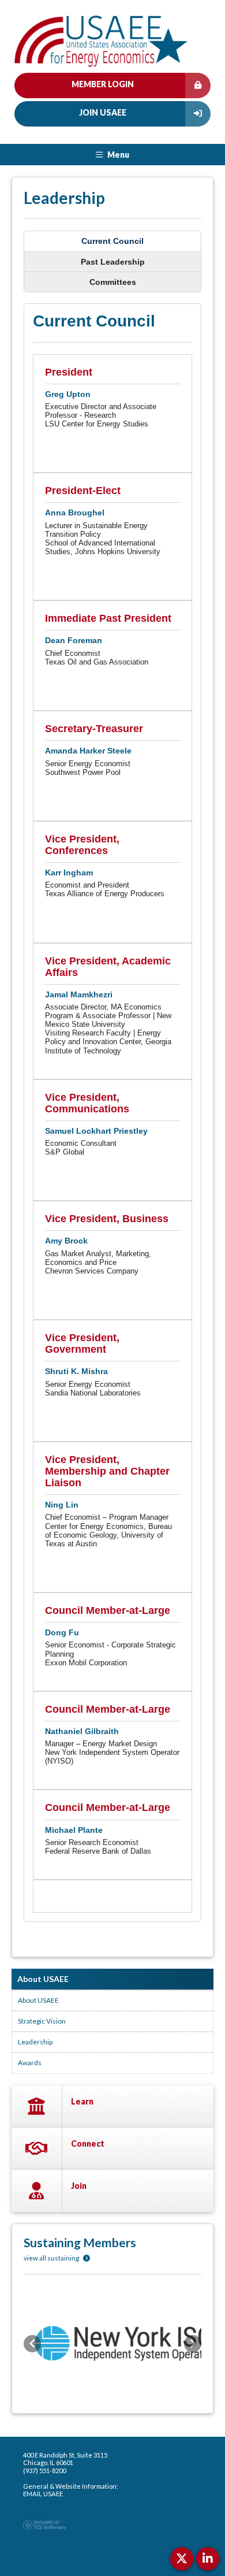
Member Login (103, 84)
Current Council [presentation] (112, 241)
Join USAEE (103, 112)
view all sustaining (52, 2258)
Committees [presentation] (113, 282)
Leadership (35, 2042)
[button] (32, 2344)
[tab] (112, 241)
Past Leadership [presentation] (113, 262)
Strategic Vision (42, 2021)
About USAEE (38, 2000)
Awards (30, 2063)
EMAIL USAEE (43, 2494)
